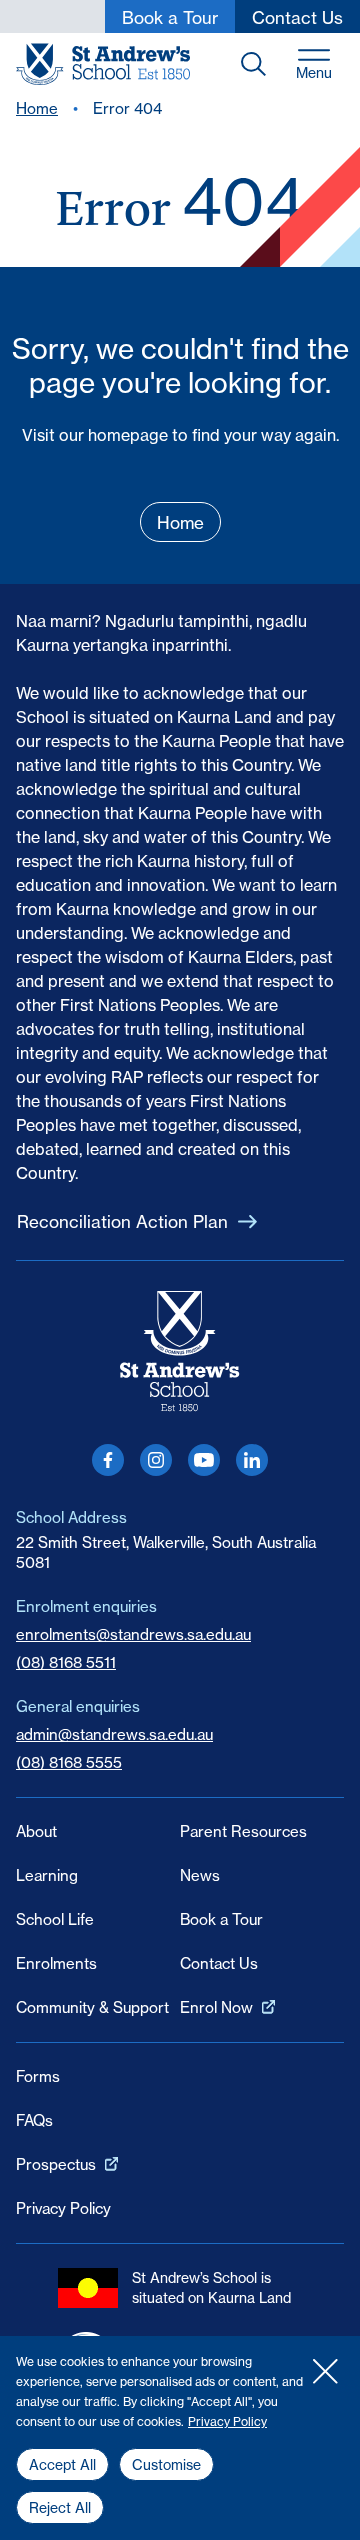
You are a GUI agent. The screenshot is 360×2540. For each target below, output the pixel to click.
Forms (38, 2076)
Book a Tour (221, 1919)
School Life (55, 1919)
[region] (180, 2438)
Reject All (60, 2508)
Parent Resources (243, 1831)
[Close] (325, 2371)
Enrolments (56, 1963)
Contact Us (219, 1963)
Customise (166, 2465)
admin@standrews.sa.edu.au (114, 1734)
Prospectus (56, 2164)
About (36, 1831)
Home (37, 108)
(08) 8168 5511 (66, 1662)
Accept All (62, 2465)
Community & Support (92, 2007)
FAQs (34, 2120)
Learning (47, 1875)
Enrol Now (216, 2007)
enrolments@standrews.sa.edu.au (133, 1634)
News (200, 1875)
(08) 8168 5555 (69, 1762)
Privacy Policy (227, 2421)
